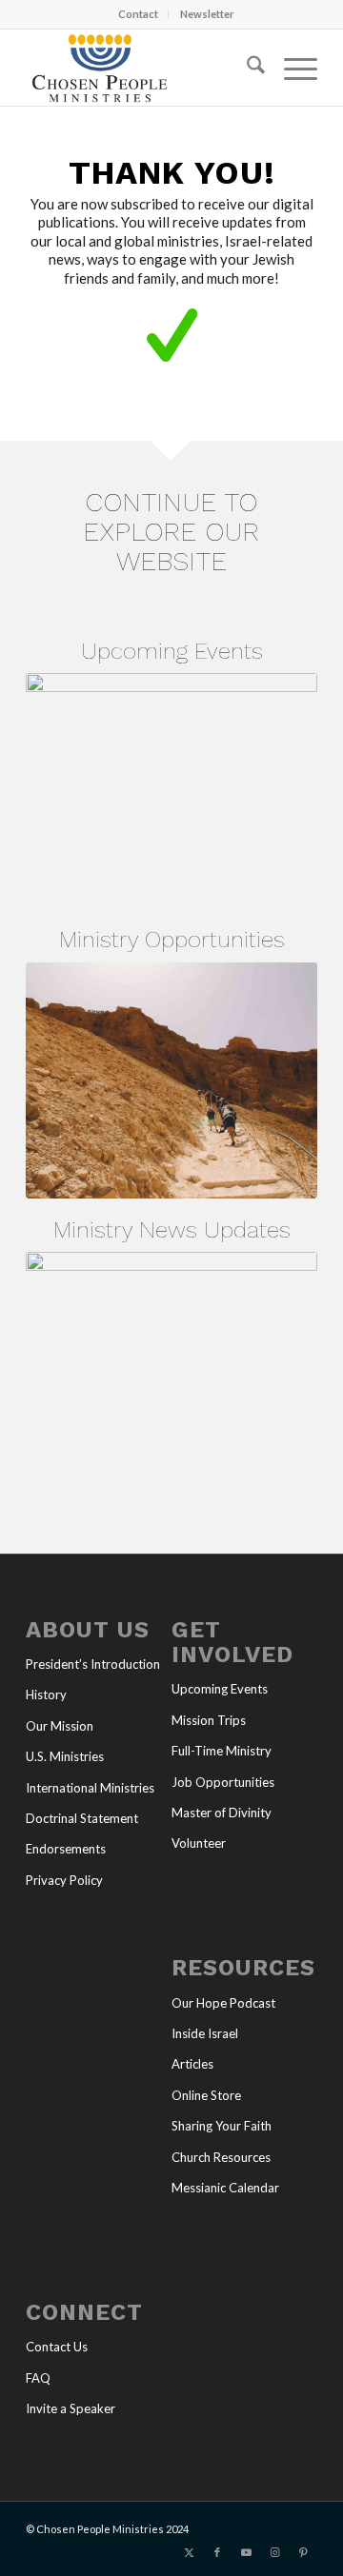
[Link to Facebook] (217, 2552)
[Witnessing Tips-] (171, 1369)
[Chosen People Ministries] (142, 68)
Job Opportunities (223, 1782)
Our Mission (60, 1726)
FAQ (38, 2378)
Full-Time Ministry (222, 1751)
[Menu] (291, 68)
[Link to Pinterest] (303, 2552)
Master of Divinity (222, 1813)
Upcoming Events (220, 1689)
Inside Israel (205, 2033)
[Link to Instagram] (274, 2552)
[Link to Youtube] (246, 2552)
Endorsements (66, 1849)
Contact (138, 14)
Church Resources (221, 2157)
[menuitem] (139, 14)
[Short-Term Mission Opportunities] (171, 1080)
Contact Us (57, 2347)
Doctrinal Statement (82, 1818)
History (46, 1694)
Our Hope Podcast (223, 2003)
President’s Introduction (93, 1664)
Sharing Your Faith (222, 2126)
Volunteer (199, 1843)
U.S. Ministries (65, 1756)
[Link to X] (189, 2552)
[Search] (246, 68)
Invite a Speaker (71, 2408)
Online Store (206, 2095)
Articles (192, 2064)
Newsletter (207, 14)
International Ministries (90, 1788)
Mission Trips (209, 1720)
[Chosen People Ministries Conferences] (171, 791)
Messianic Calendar (225, 2188)
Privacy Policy (64, 1880)
